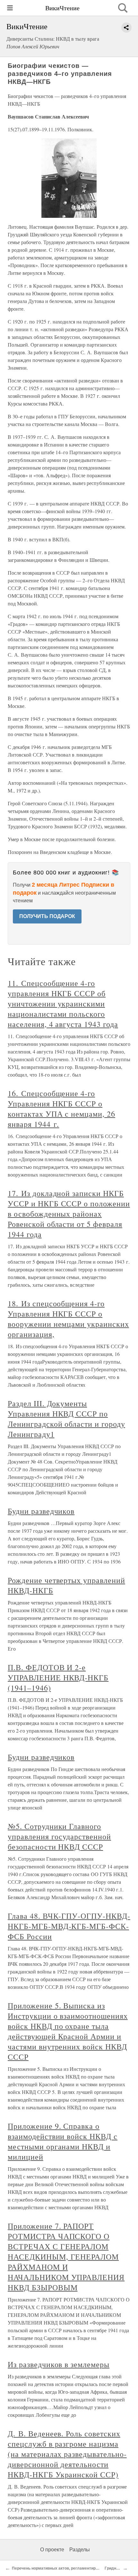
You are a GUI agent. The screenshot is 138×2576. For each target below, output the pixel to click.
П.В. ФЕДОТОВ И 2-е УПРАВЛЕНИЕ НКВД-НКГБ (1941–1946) (58, 1678)
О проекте (52, 2550)
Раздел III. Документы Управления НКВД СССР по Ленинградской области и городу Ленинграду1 (66, 1419)
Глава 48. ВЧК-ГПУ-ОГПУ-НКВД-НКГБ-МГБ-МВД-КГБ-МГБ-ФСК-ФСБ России (69, 1926)
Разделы (80, 2550)
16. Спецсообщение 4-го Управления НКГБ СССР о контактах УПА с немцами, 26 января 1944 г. (61, 1109)
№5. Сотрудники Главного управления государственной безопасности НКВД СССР (59, 1836)
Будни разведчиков (41, 1511)
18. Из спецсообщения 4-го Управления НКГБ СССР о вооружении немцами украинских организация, (68, 1319)
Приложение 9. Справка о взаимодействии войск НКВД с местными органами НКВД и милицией (63, 2141)
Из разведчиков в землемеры (59, 2364)
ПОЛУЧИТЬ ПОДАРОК (47, 916)
